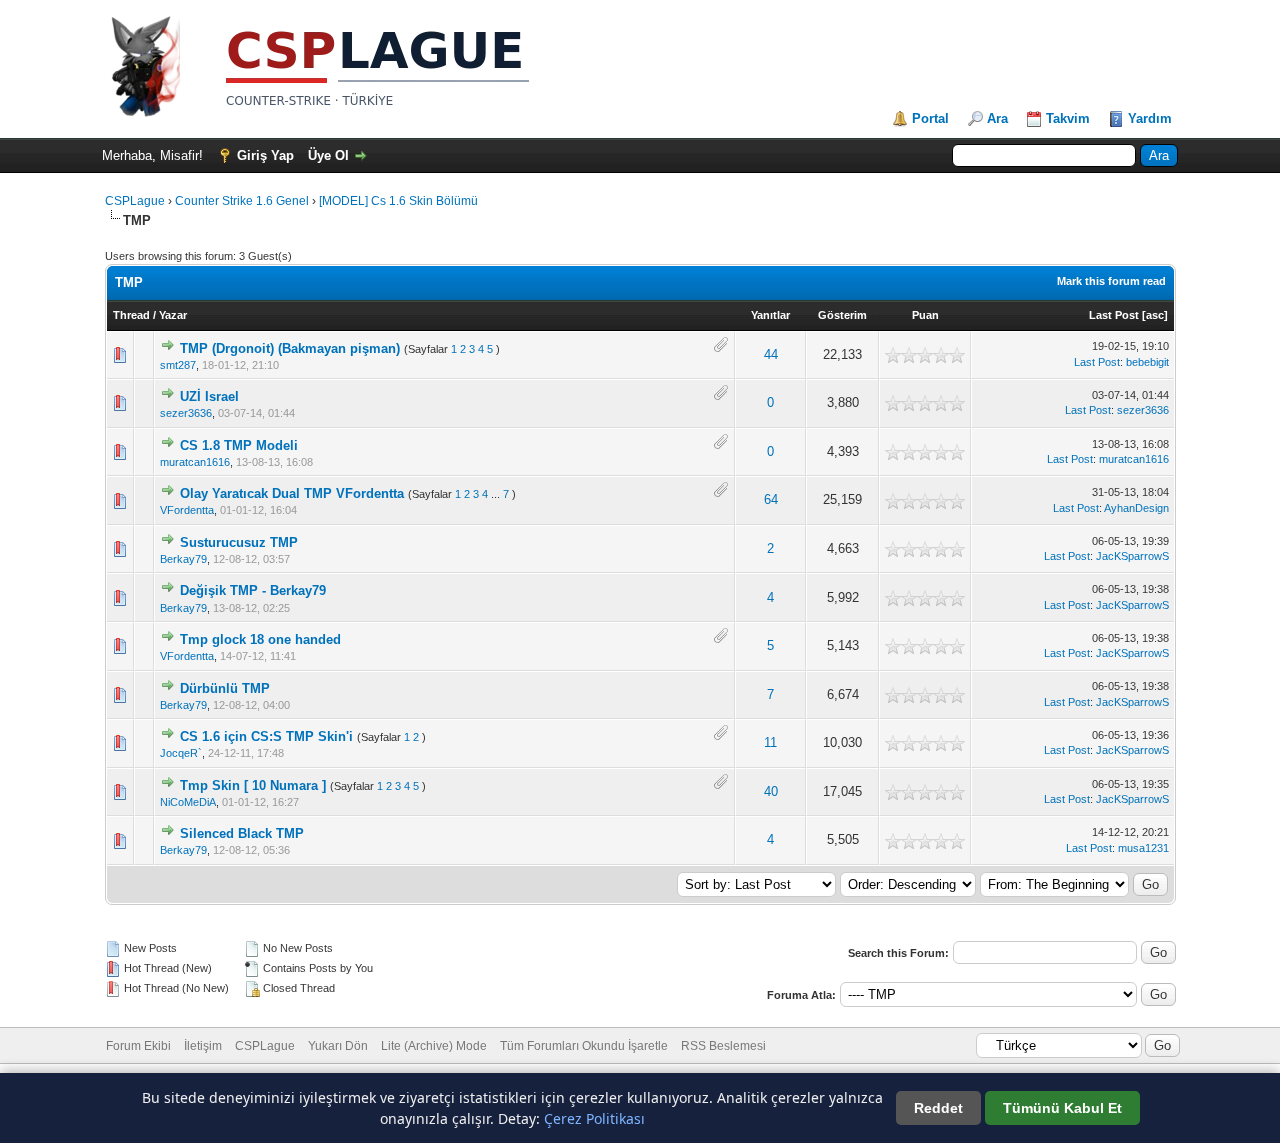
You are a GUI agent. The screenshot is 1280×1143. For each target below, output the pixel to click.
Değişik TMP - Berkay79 (253, 590)
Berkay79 (183, 559)
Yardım (1150, 118)
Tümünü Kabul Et (1062, 1108)
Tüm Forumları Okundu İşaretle (584, 1046)
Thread (131, 315)
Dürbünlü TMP (225, 688)
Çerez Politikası (594, 1118)
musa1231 (1143, 848)
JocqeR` (181, 753)
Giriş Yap (265, 155)
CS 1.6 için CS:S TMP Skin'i (266, 736)
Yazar (173, 315)
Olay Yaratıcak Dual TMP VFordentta (292, 493)
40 (771, 791)
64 (771, 499)
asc (1155, 315)
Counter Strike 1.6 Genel (242, 201)
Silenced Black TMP (242, 833)
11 (770, 742)
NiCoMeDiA (188, 802)
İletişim (203, 1046)
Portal (930, 118)
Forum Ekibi (138, 1046)
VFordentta (187, 510)
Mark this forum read (1111, 281)
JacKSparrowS (1132, 556)
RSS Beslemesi (723, 1046)
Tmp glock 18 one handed (260, 639)
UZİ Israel (209, 396)
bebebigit (1147, 362)
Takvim (1068, 118)
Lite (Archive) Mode (434, 1046)
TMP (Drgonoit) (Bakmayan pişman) (290, 348)
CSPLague (135, 201)
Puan (925, 315)
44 (771, 354)
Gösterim (842, 315)
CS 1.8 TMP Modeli (239, 445)
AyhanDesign (1136, 508)
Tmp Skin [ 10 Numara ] (253, 785)
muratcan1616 (195, 462)
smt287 (178, 365)
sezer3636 (186, 413)
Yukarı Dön (338, 1046)
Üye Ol (328, 155)
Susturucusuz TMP (239, 542)
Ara (997, 118)
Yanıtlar (770, 315)
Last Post (1114, 315)
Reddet (938, 1108)
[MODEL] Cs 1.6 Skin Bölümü (398, 201)
